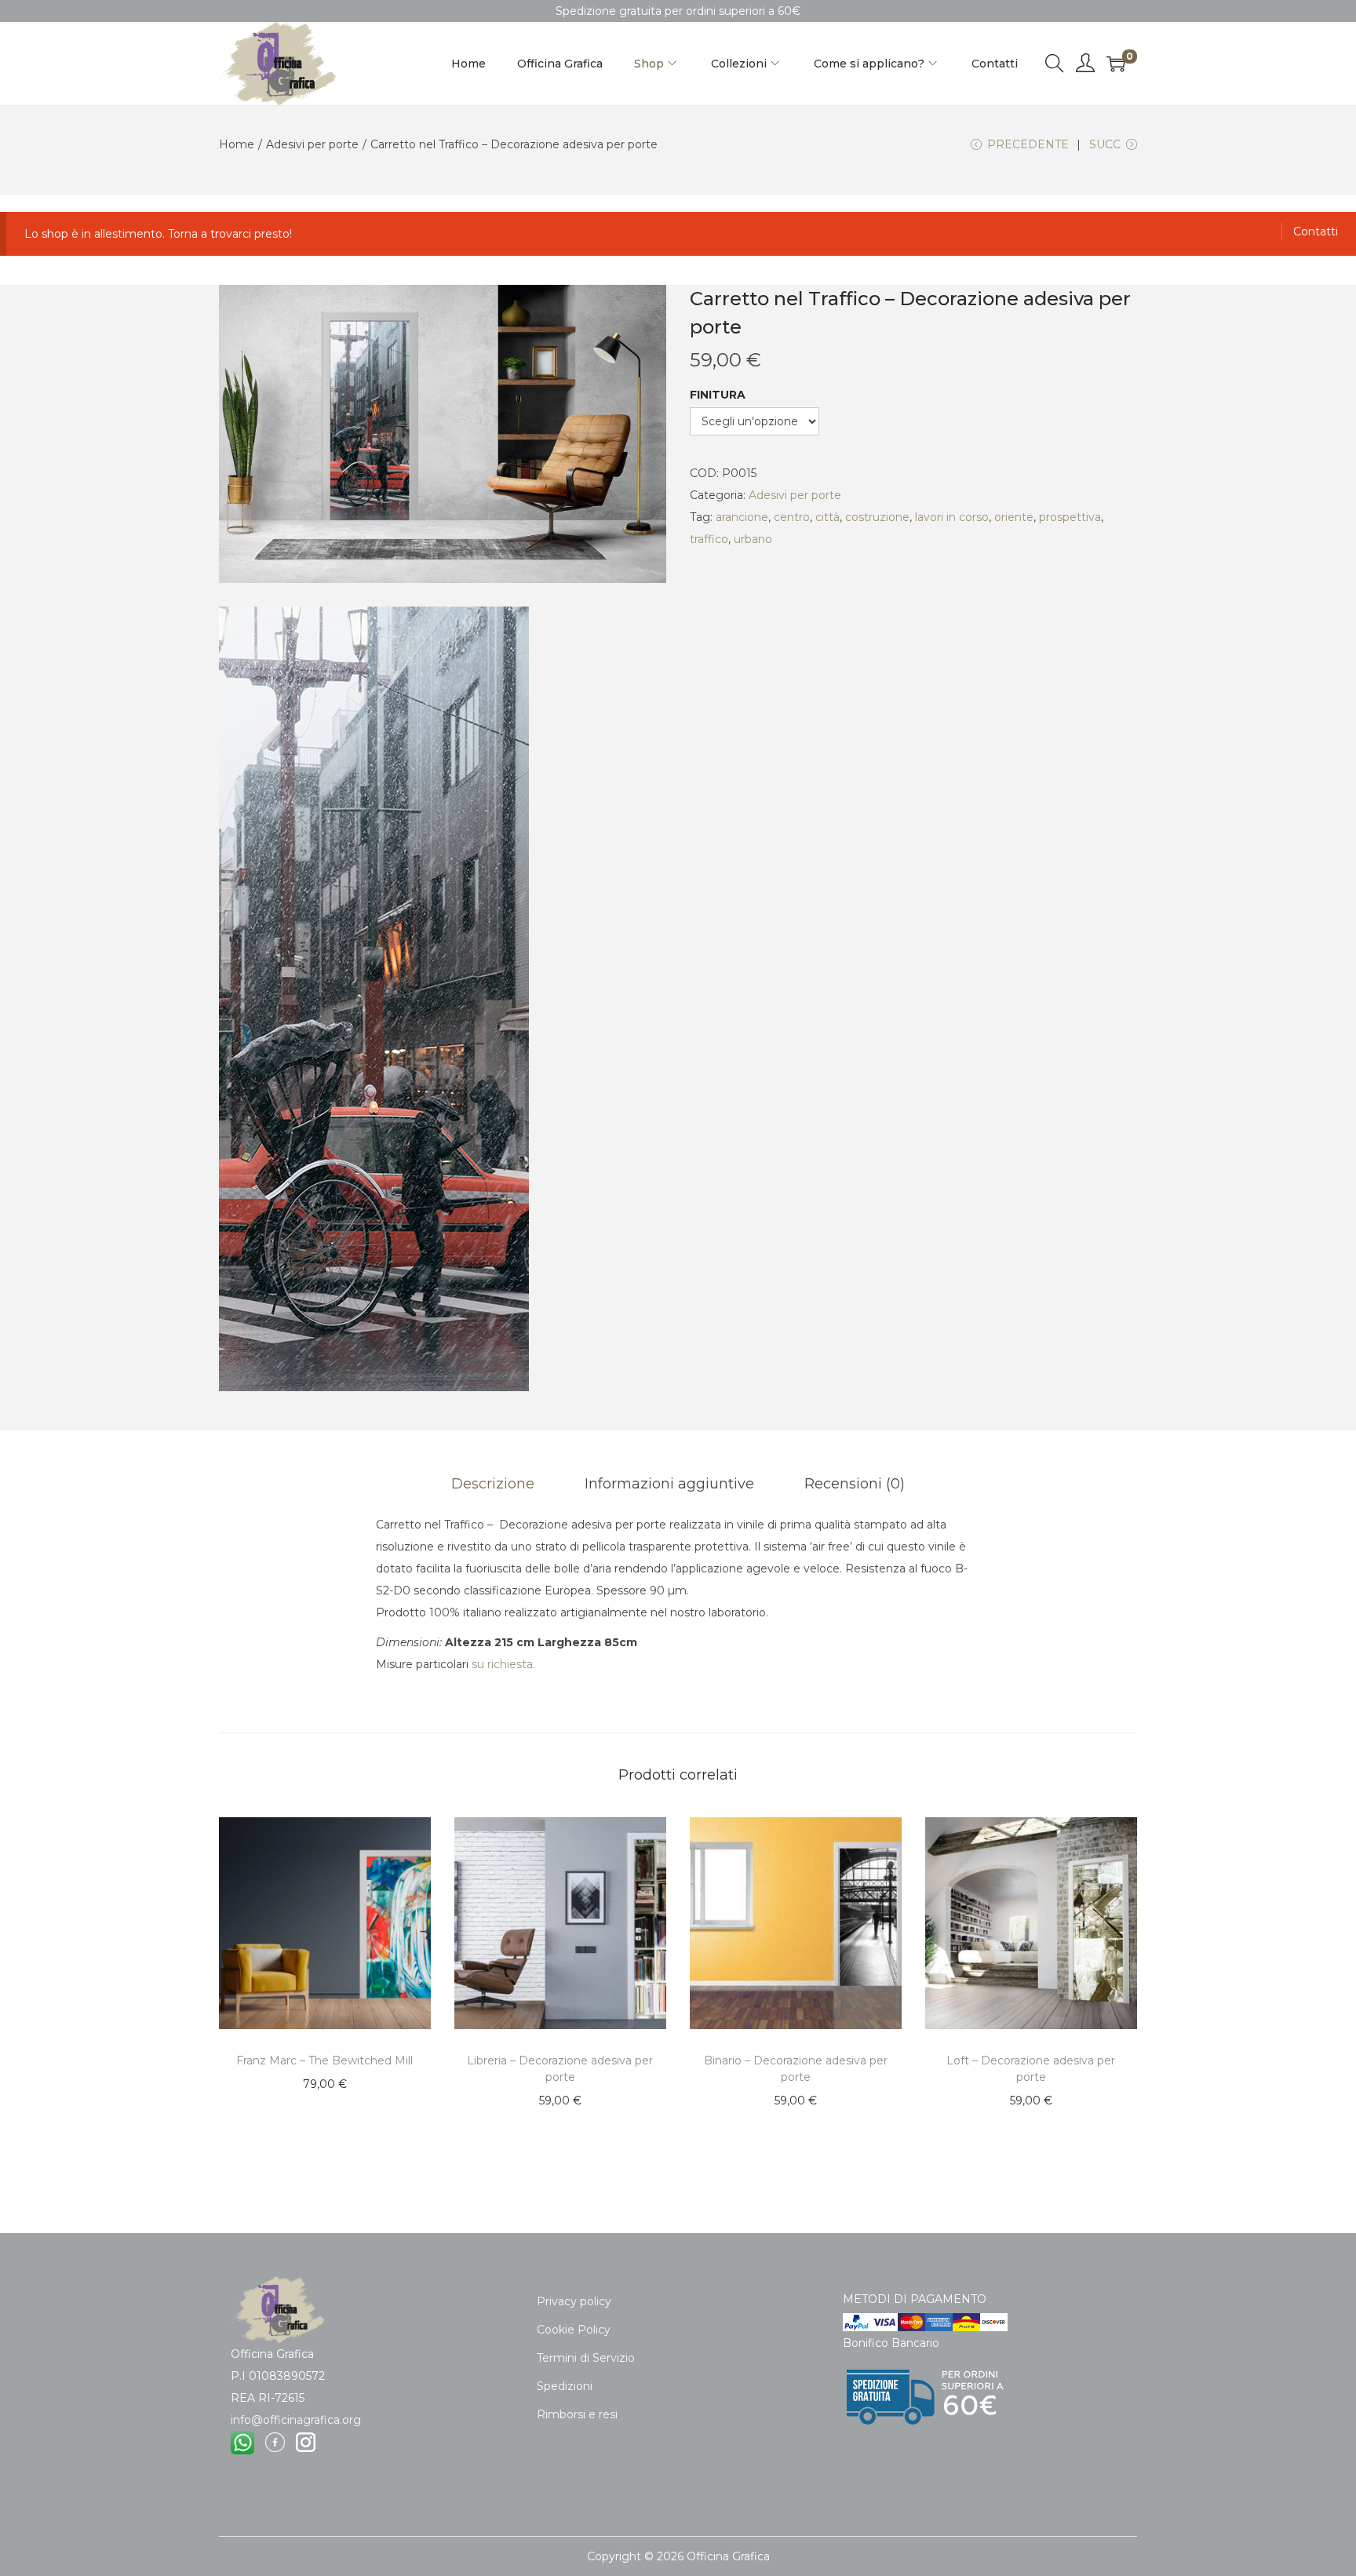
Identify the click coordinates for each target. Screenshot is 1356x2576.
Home (237, 144)
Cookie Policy (574, 2330)
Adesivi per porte (312, 144)
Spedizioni (565, 2386)
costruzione (877, 517)
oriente (1014, 517)
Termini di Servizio (586, 2358)
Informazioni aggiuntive (669, 1484)
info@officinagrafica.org (296, 2420)
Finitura (718, 395)
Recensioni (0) (855, 1484)
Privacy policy (574, 2301)
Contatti (1316, 231)
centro (792, 517)
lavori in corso (952, 517)
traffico (709, 539)
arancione (742, 517)
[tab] (493, 1484)
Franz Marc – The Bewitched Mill (324, 2060)
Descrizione (493, 1484)
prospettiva (1070, 517)
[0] (1116, 64)
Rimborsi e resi (577, 2414)
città (827, 517)
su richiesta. (503, 1664)
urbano (753, 539)
